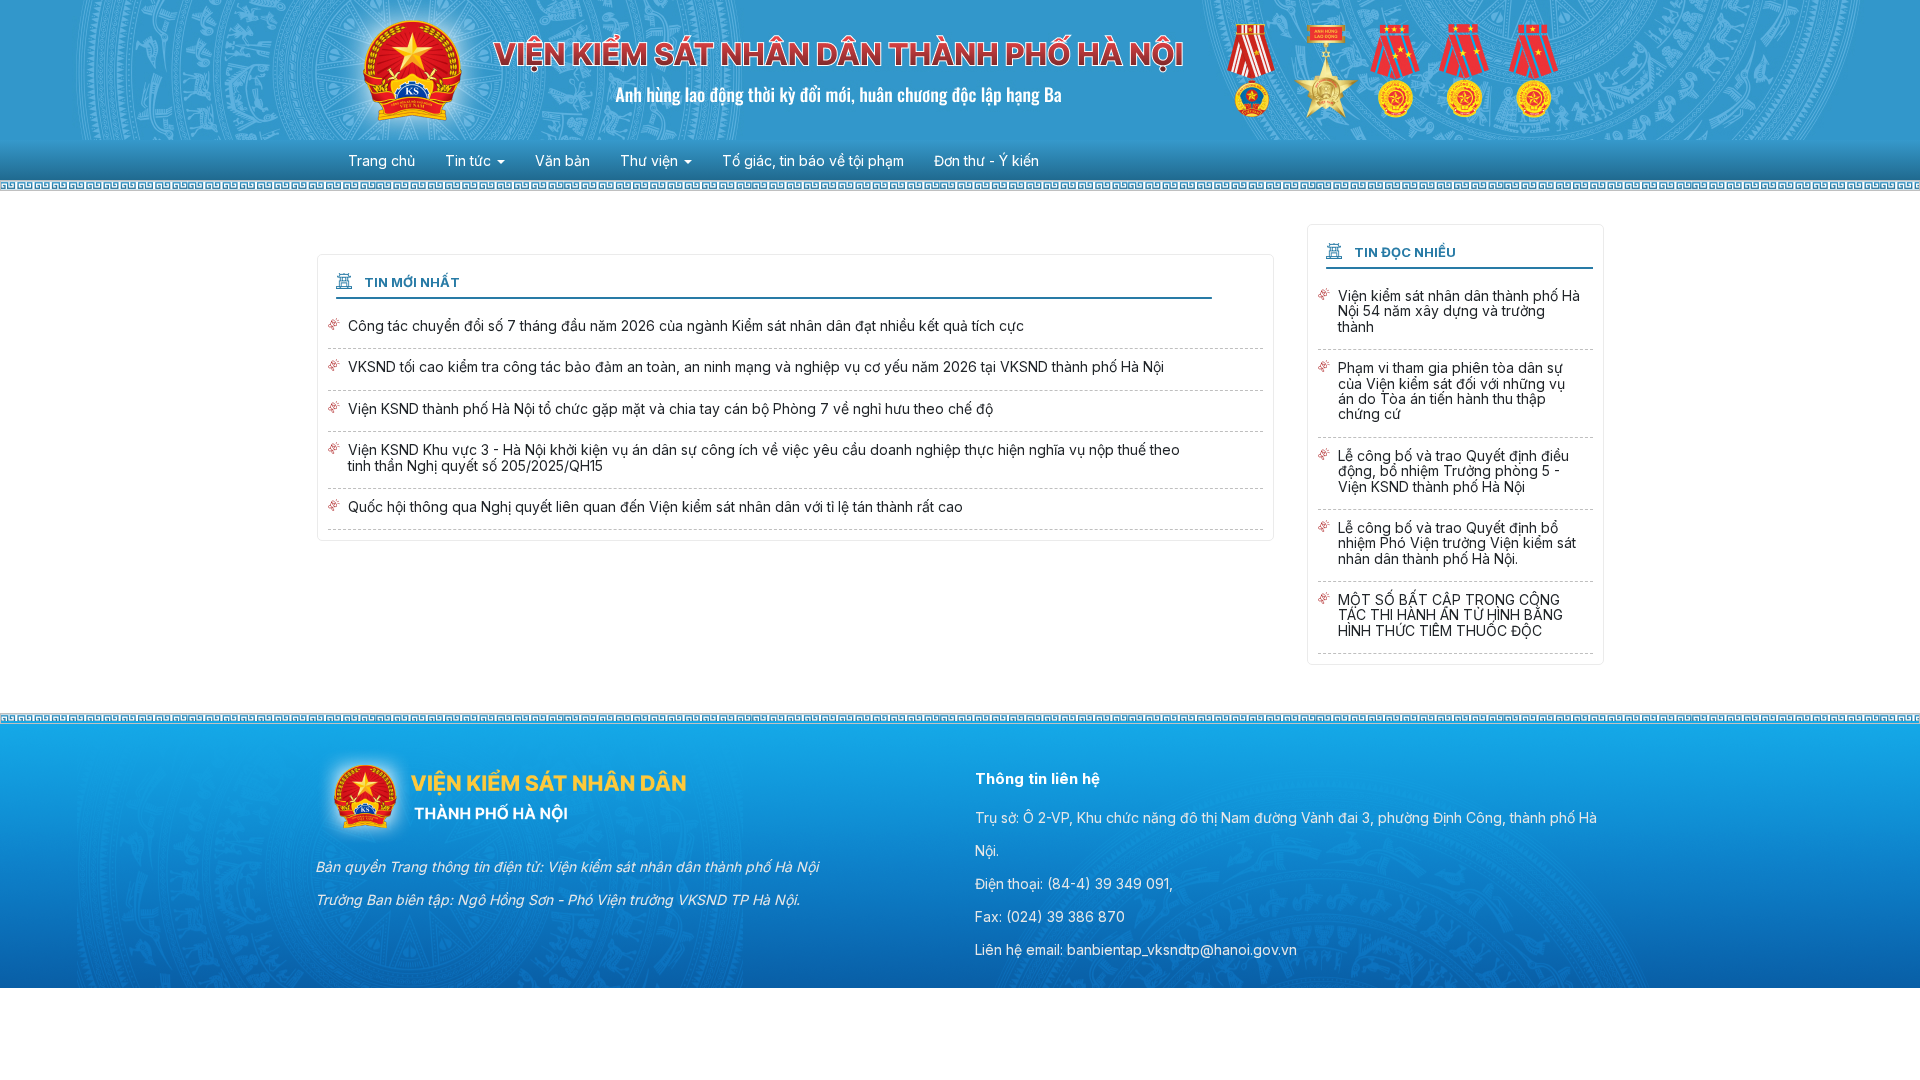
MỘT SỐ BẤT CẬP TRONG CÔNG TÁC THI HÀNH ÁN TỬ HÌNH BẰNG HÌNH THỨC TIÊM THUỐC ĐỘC (1455, 617)
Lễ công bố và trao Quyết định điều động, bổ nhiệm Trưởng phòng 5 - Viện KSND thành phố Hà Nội (1455, 473)
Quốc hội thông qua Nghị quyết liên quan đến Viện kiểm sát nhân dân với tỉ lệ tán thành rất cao (795, 509)
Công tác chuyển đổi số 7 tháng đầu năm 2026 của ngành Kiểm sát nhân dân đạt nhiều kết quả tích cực (795, 328)
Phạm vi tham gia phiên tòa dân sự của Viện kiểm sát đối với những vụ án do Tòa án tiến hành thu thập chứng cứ (1455, 393)
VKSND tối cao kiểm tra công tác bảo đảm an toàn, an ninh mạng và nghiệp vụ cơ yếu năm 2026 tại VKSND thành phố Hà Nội (795, 369)
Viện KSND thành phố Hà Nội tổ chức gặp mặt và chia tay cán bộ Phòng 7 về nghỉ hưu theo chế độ (795, 411)
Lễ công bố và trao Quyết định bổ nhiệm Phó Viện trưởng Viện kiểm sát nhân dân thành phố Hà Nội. (1455, 545)
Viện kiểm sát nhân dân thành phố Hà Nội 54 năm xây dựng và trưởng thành (1455, 313)
